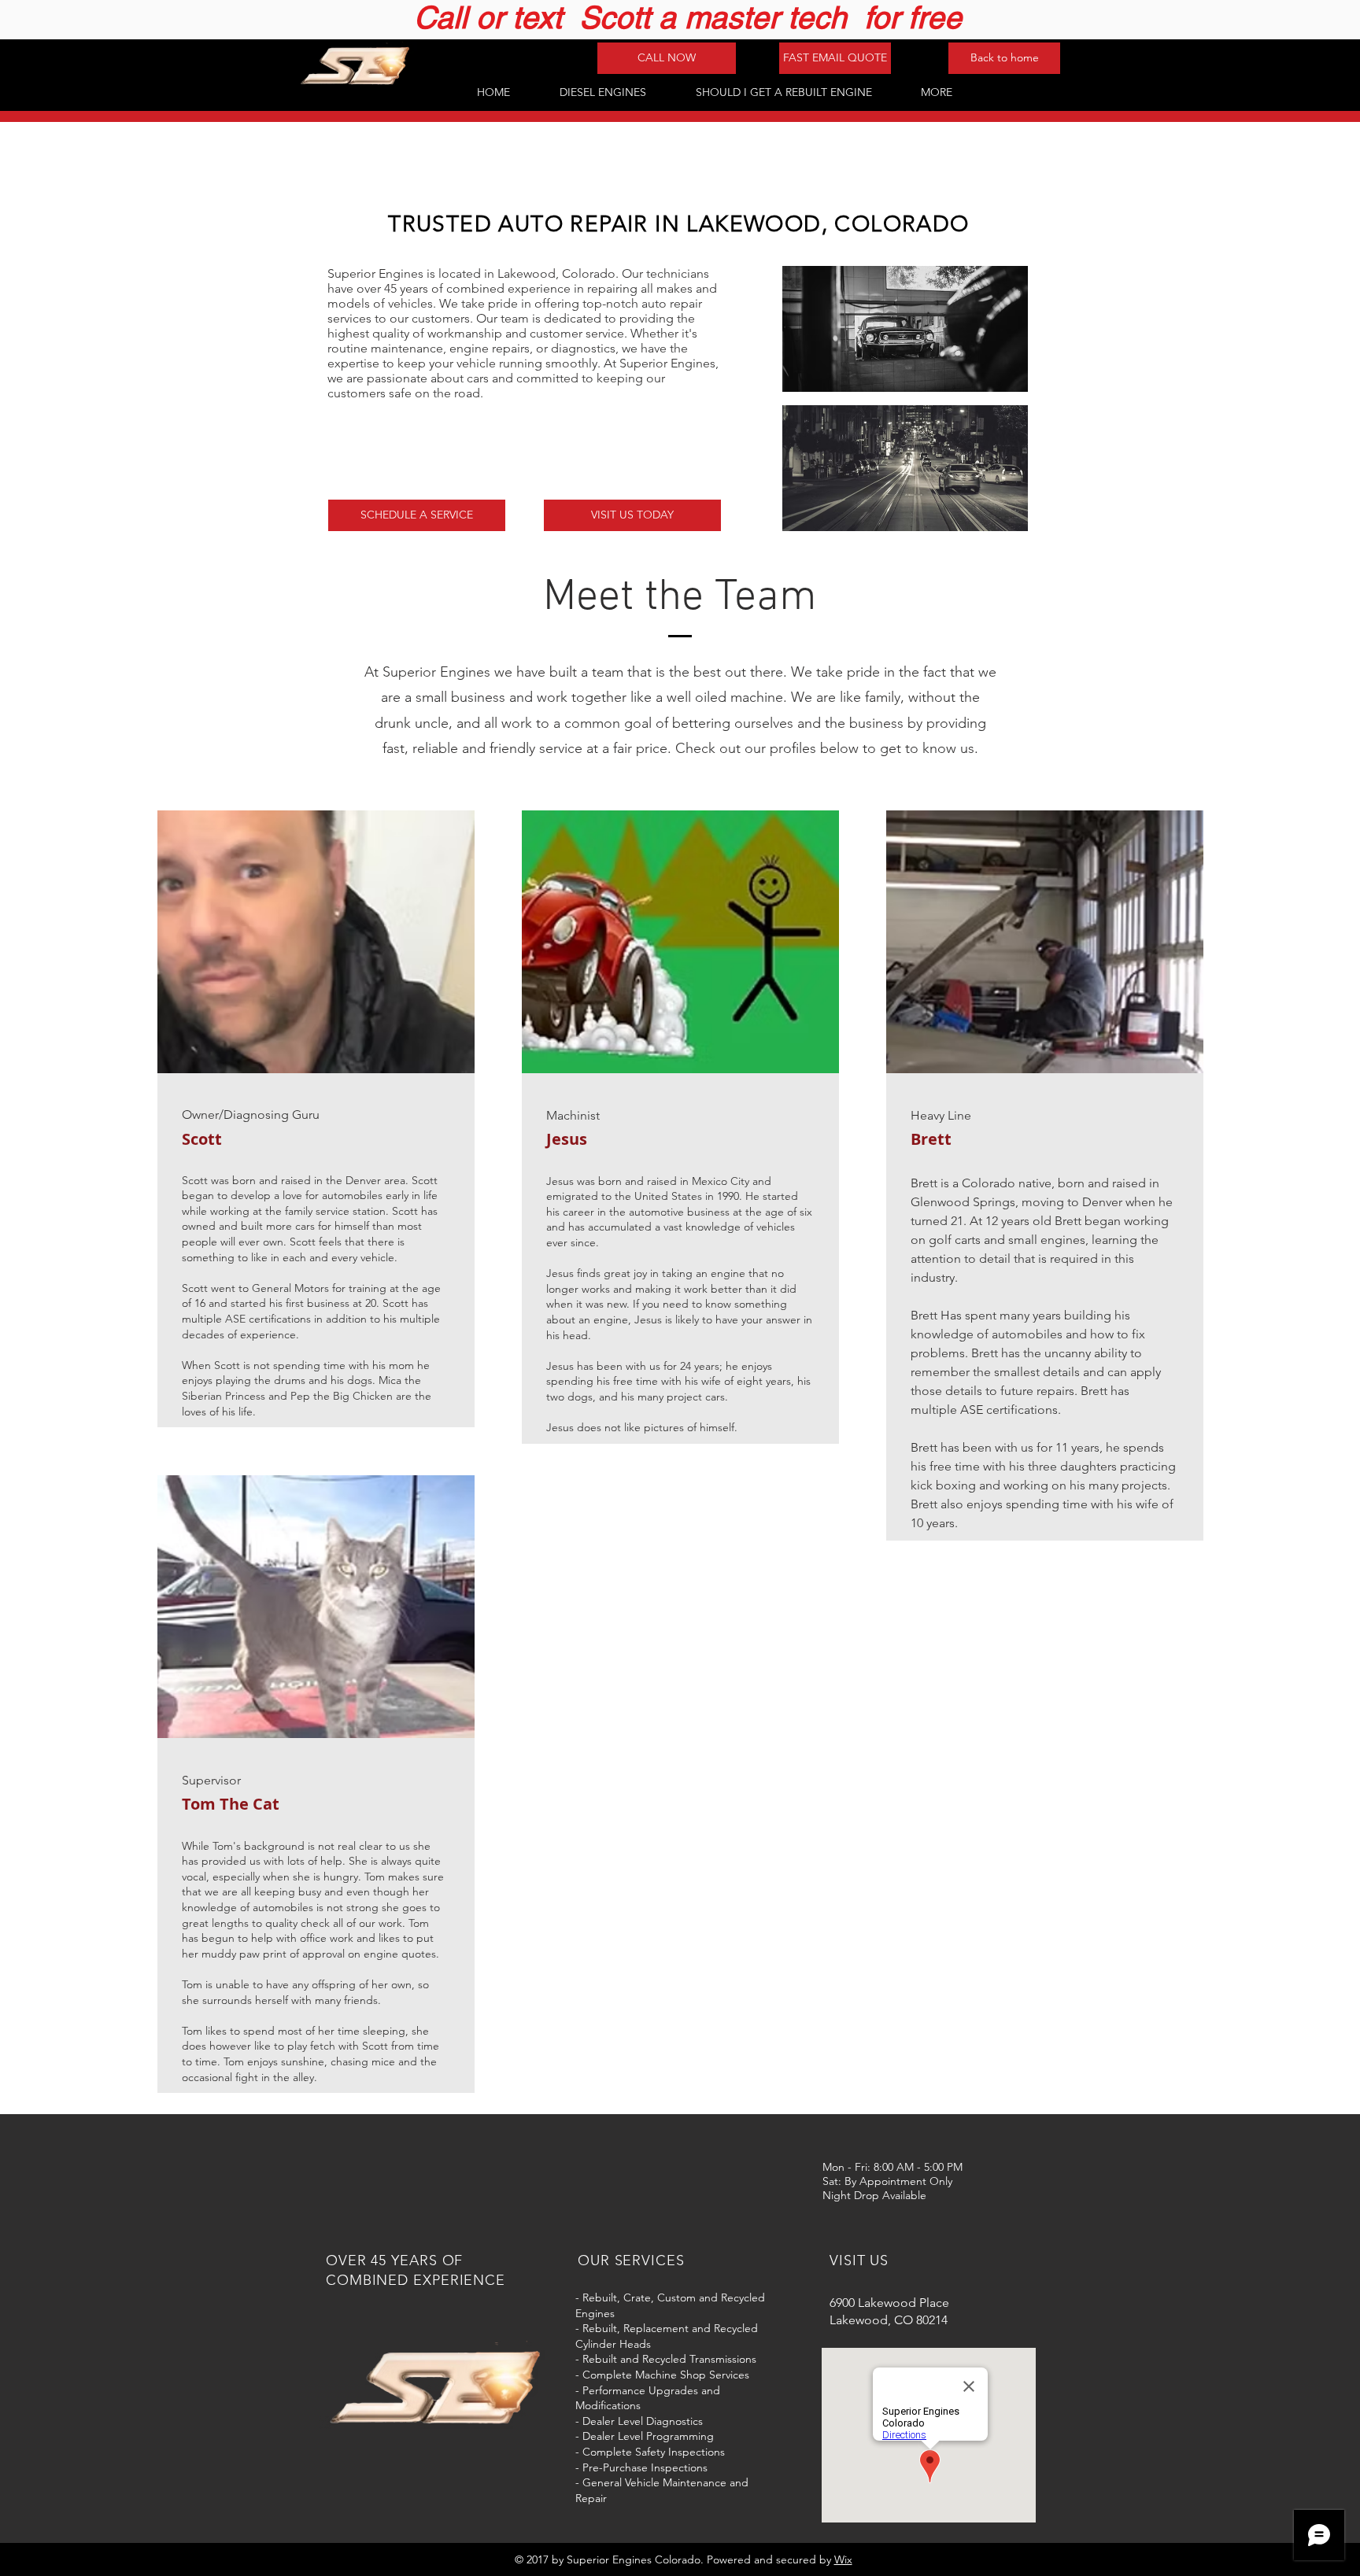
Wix (843, 2559)
